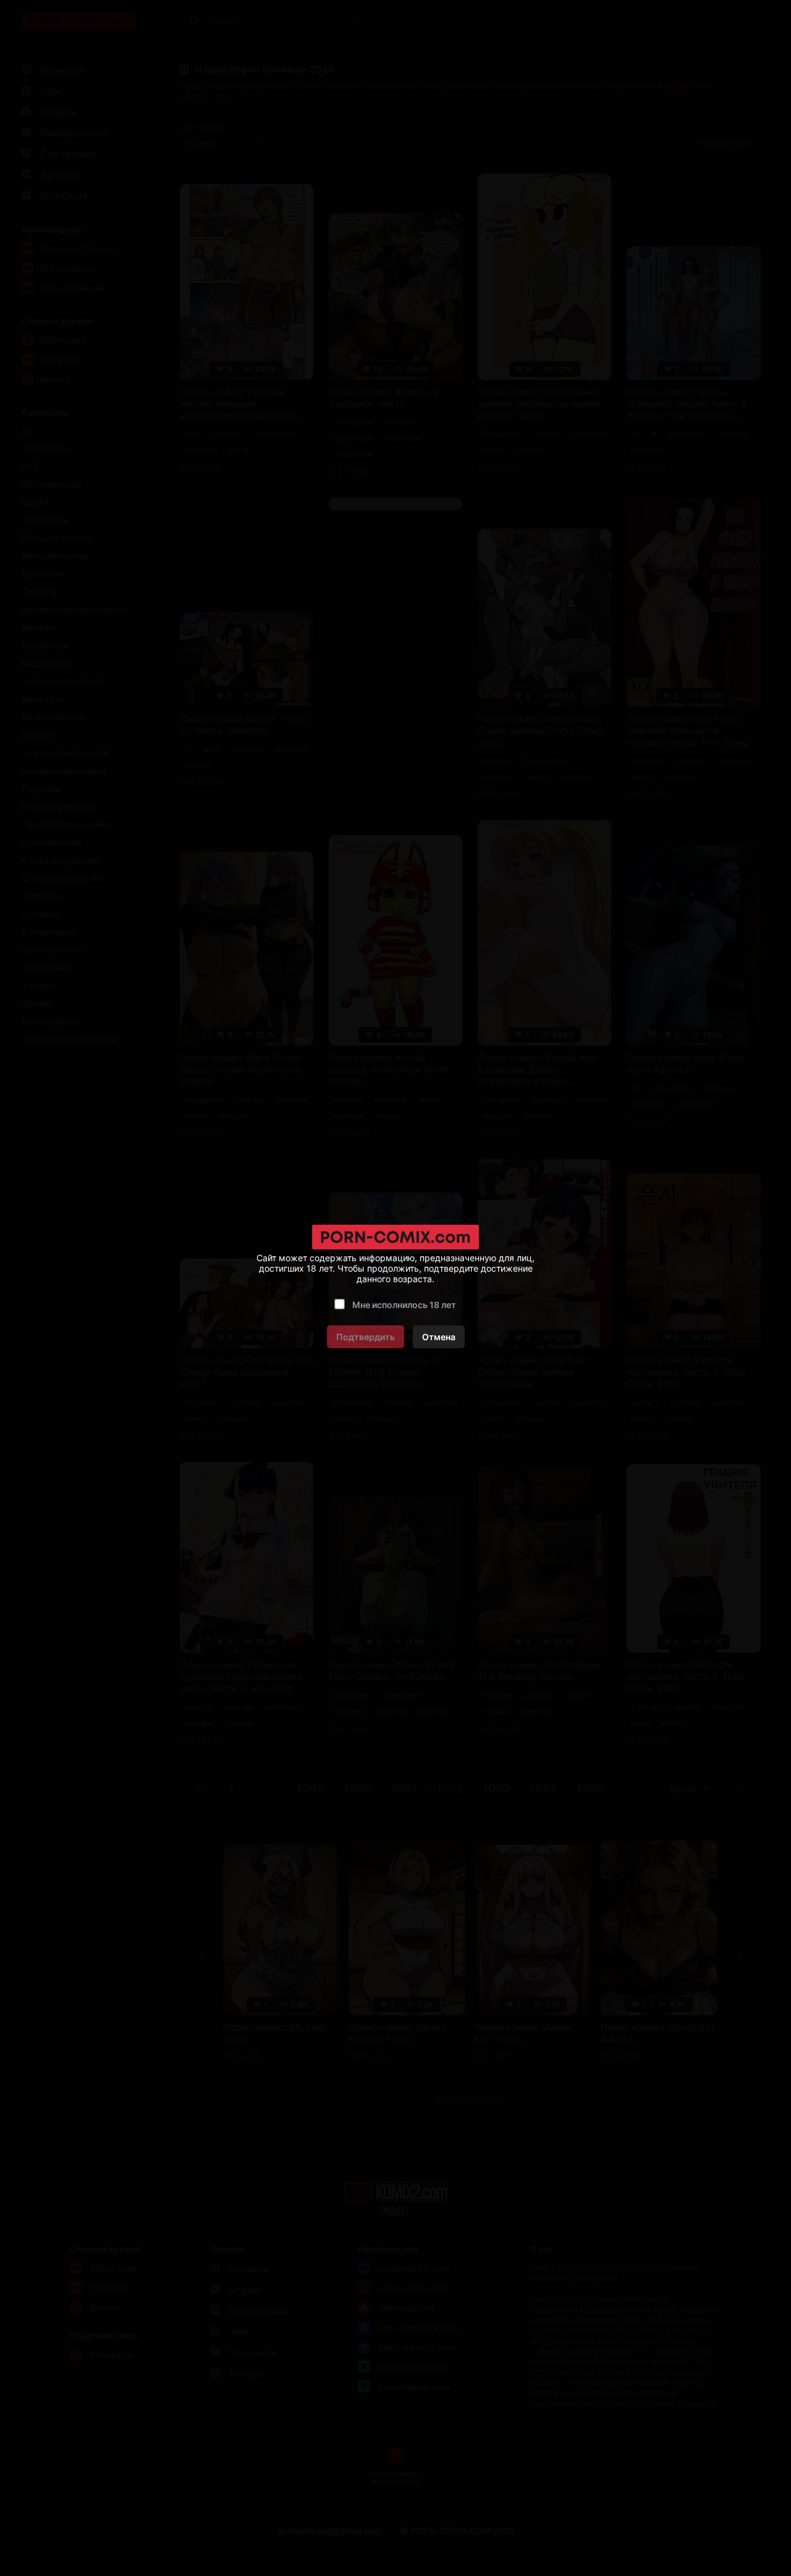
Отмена (439, 1337)
